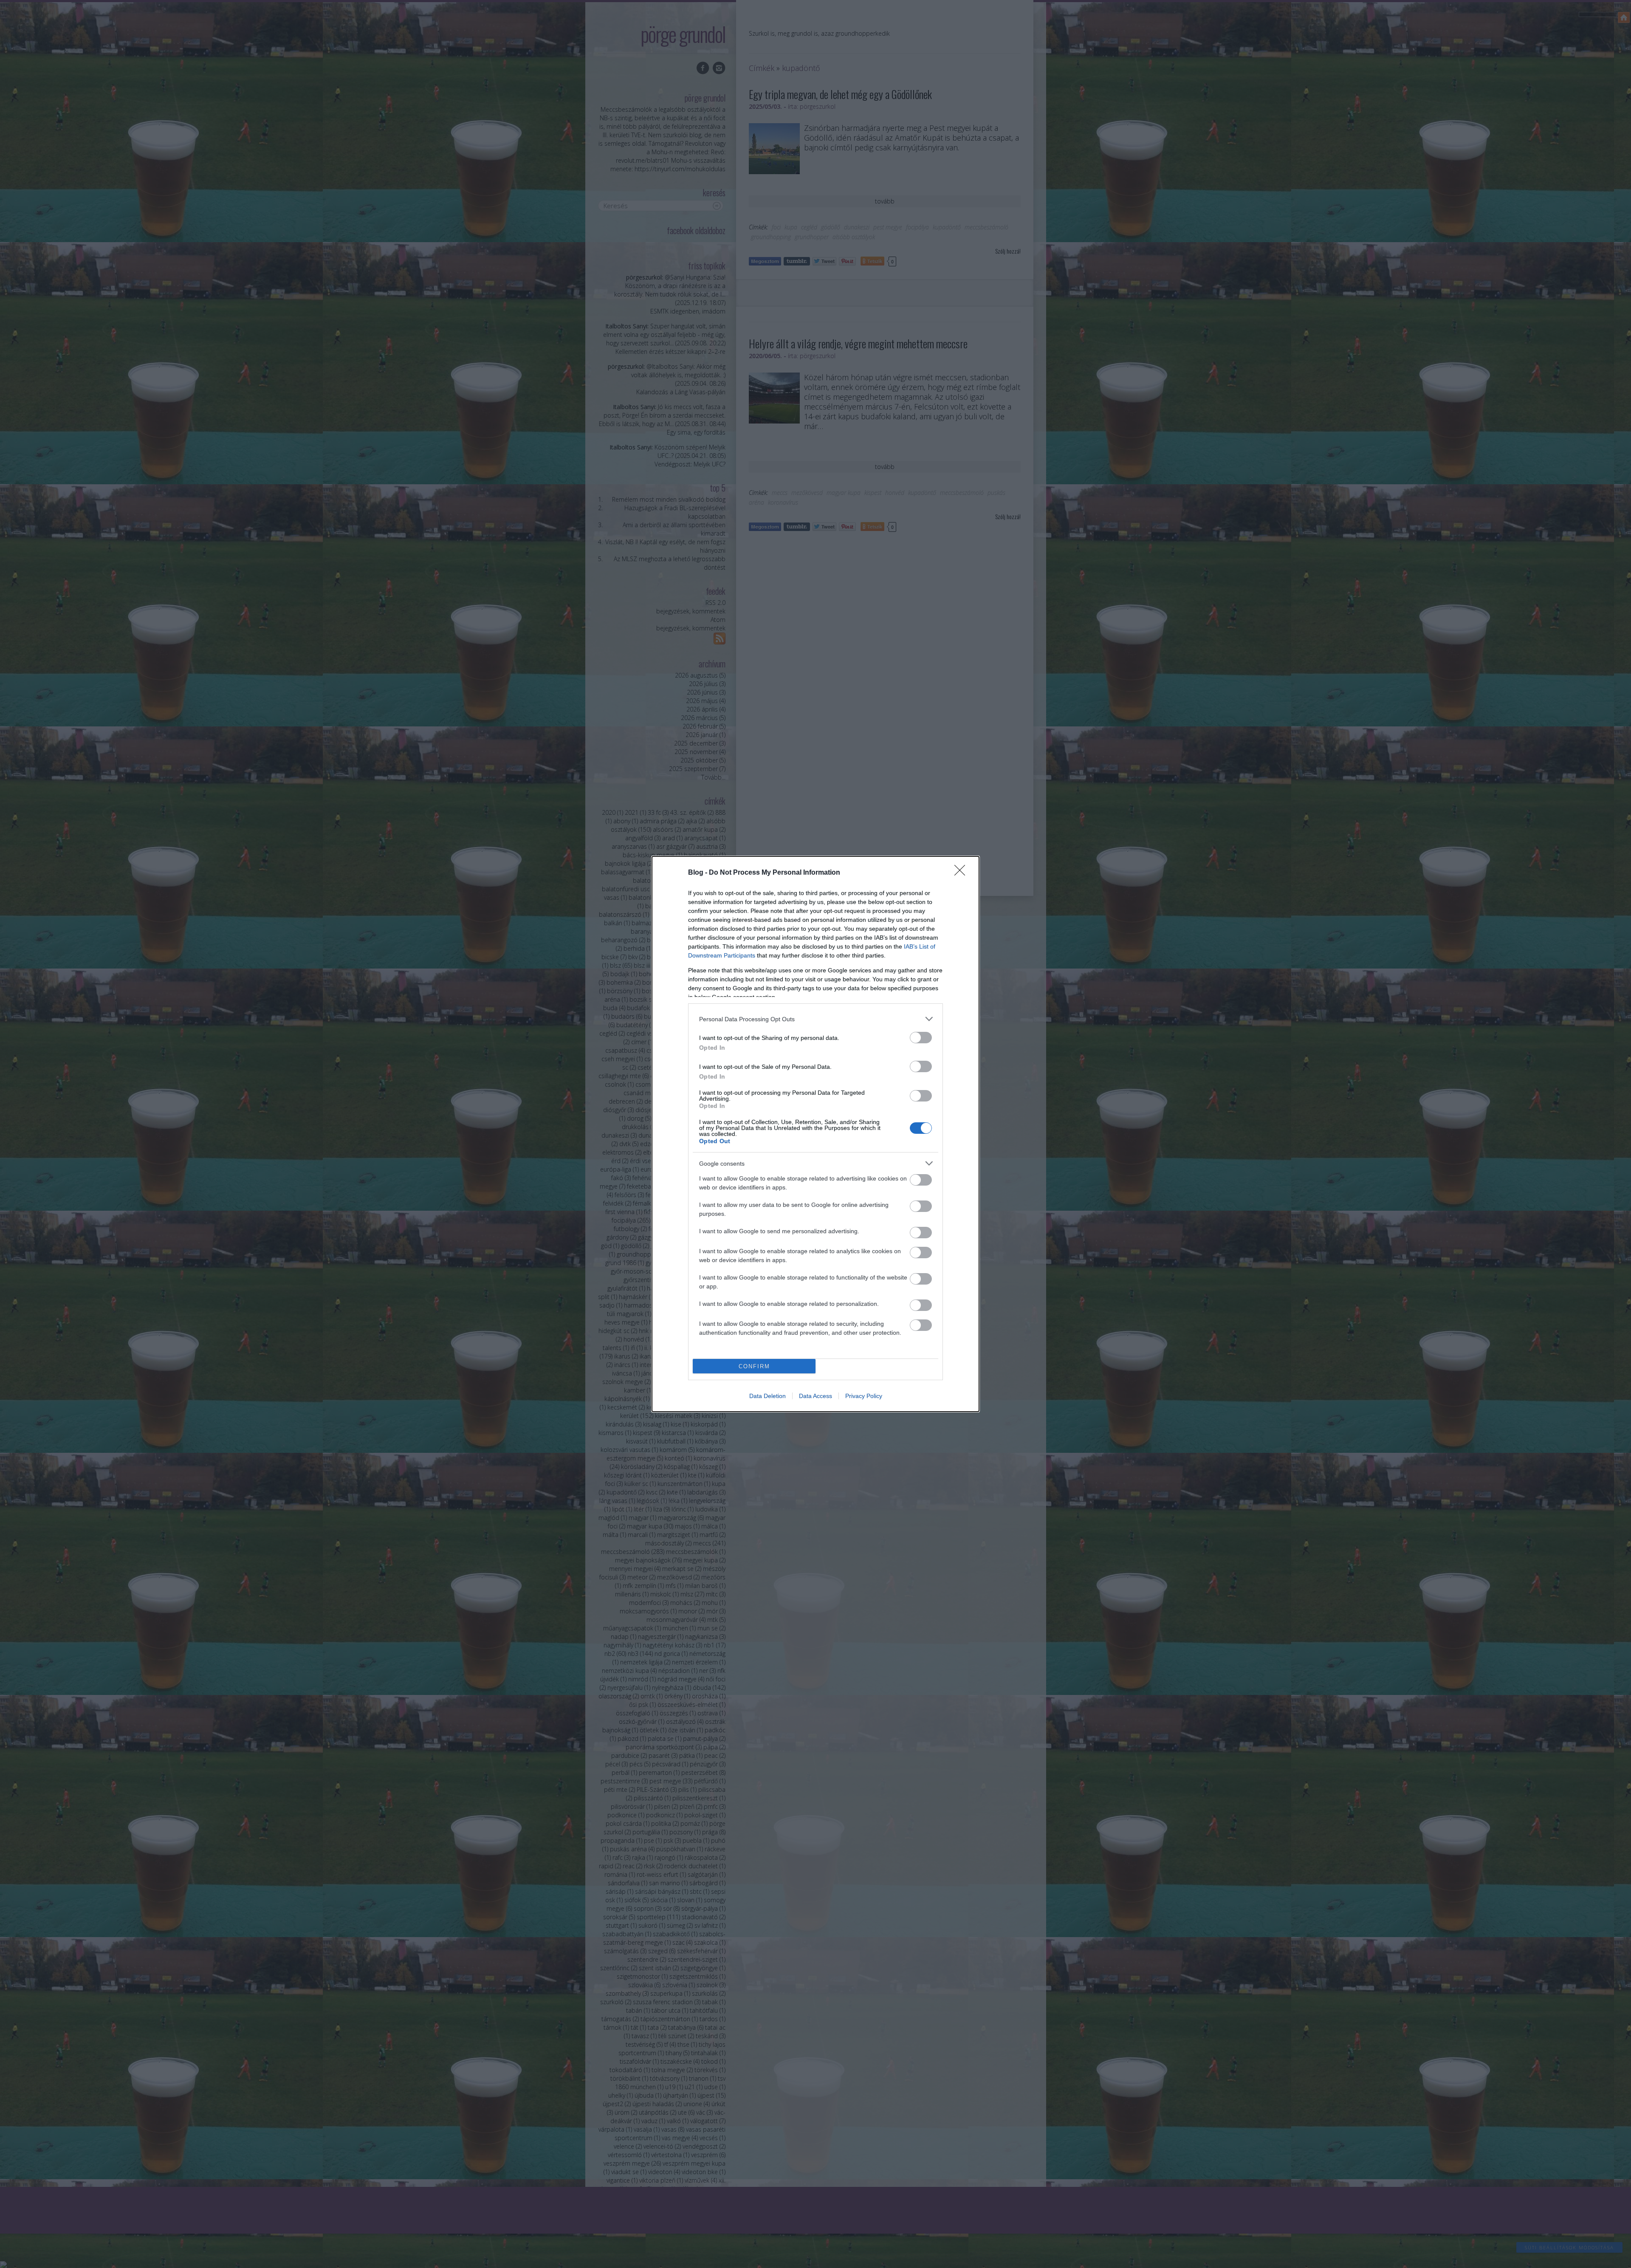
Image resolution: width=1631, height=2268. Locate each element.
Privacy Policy (864, 1396)
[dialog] (815, 1134)
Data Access (815, 1396)
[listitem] (815, 1019)
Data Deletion (768, 1396)
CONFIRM (754, 1366)
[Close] (962, 873)
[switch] (921, 1038)
